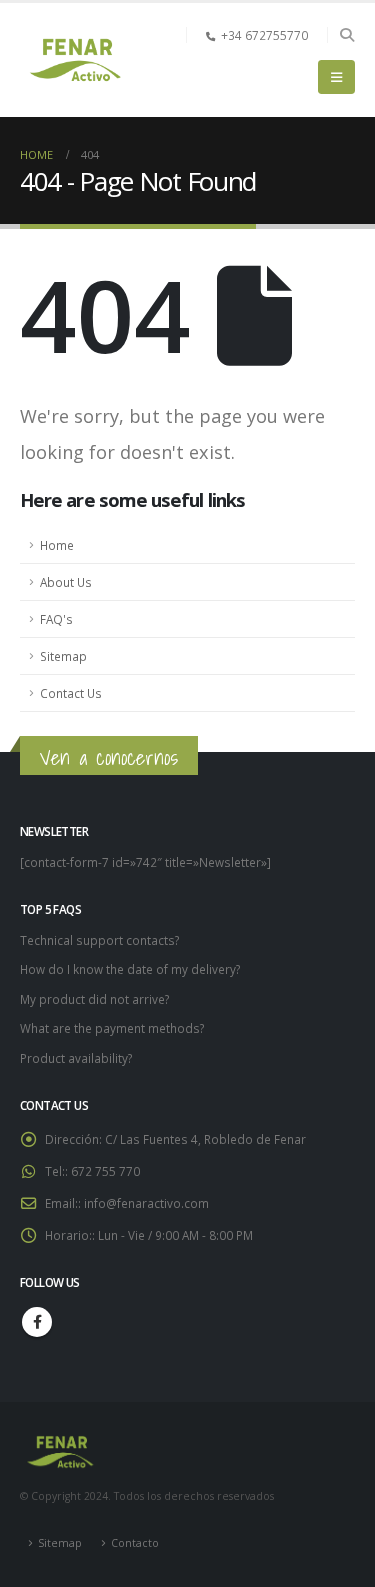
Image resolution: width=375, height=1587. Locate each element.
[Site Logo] (75, 60)
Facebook (37, 1322)
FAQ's (56, 619)
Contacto (135, 1543)
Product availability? (76, 1058)
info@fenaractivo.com (146, 1203)
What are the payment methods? (112, 1028)
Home (57, 545)
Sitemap (63, 656)
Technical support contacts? (99, 940)
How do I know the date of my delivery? (130, 969)
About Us (66, 582)
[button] (346, 35)
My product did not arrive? (94, 999)
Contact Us (71, 693)
